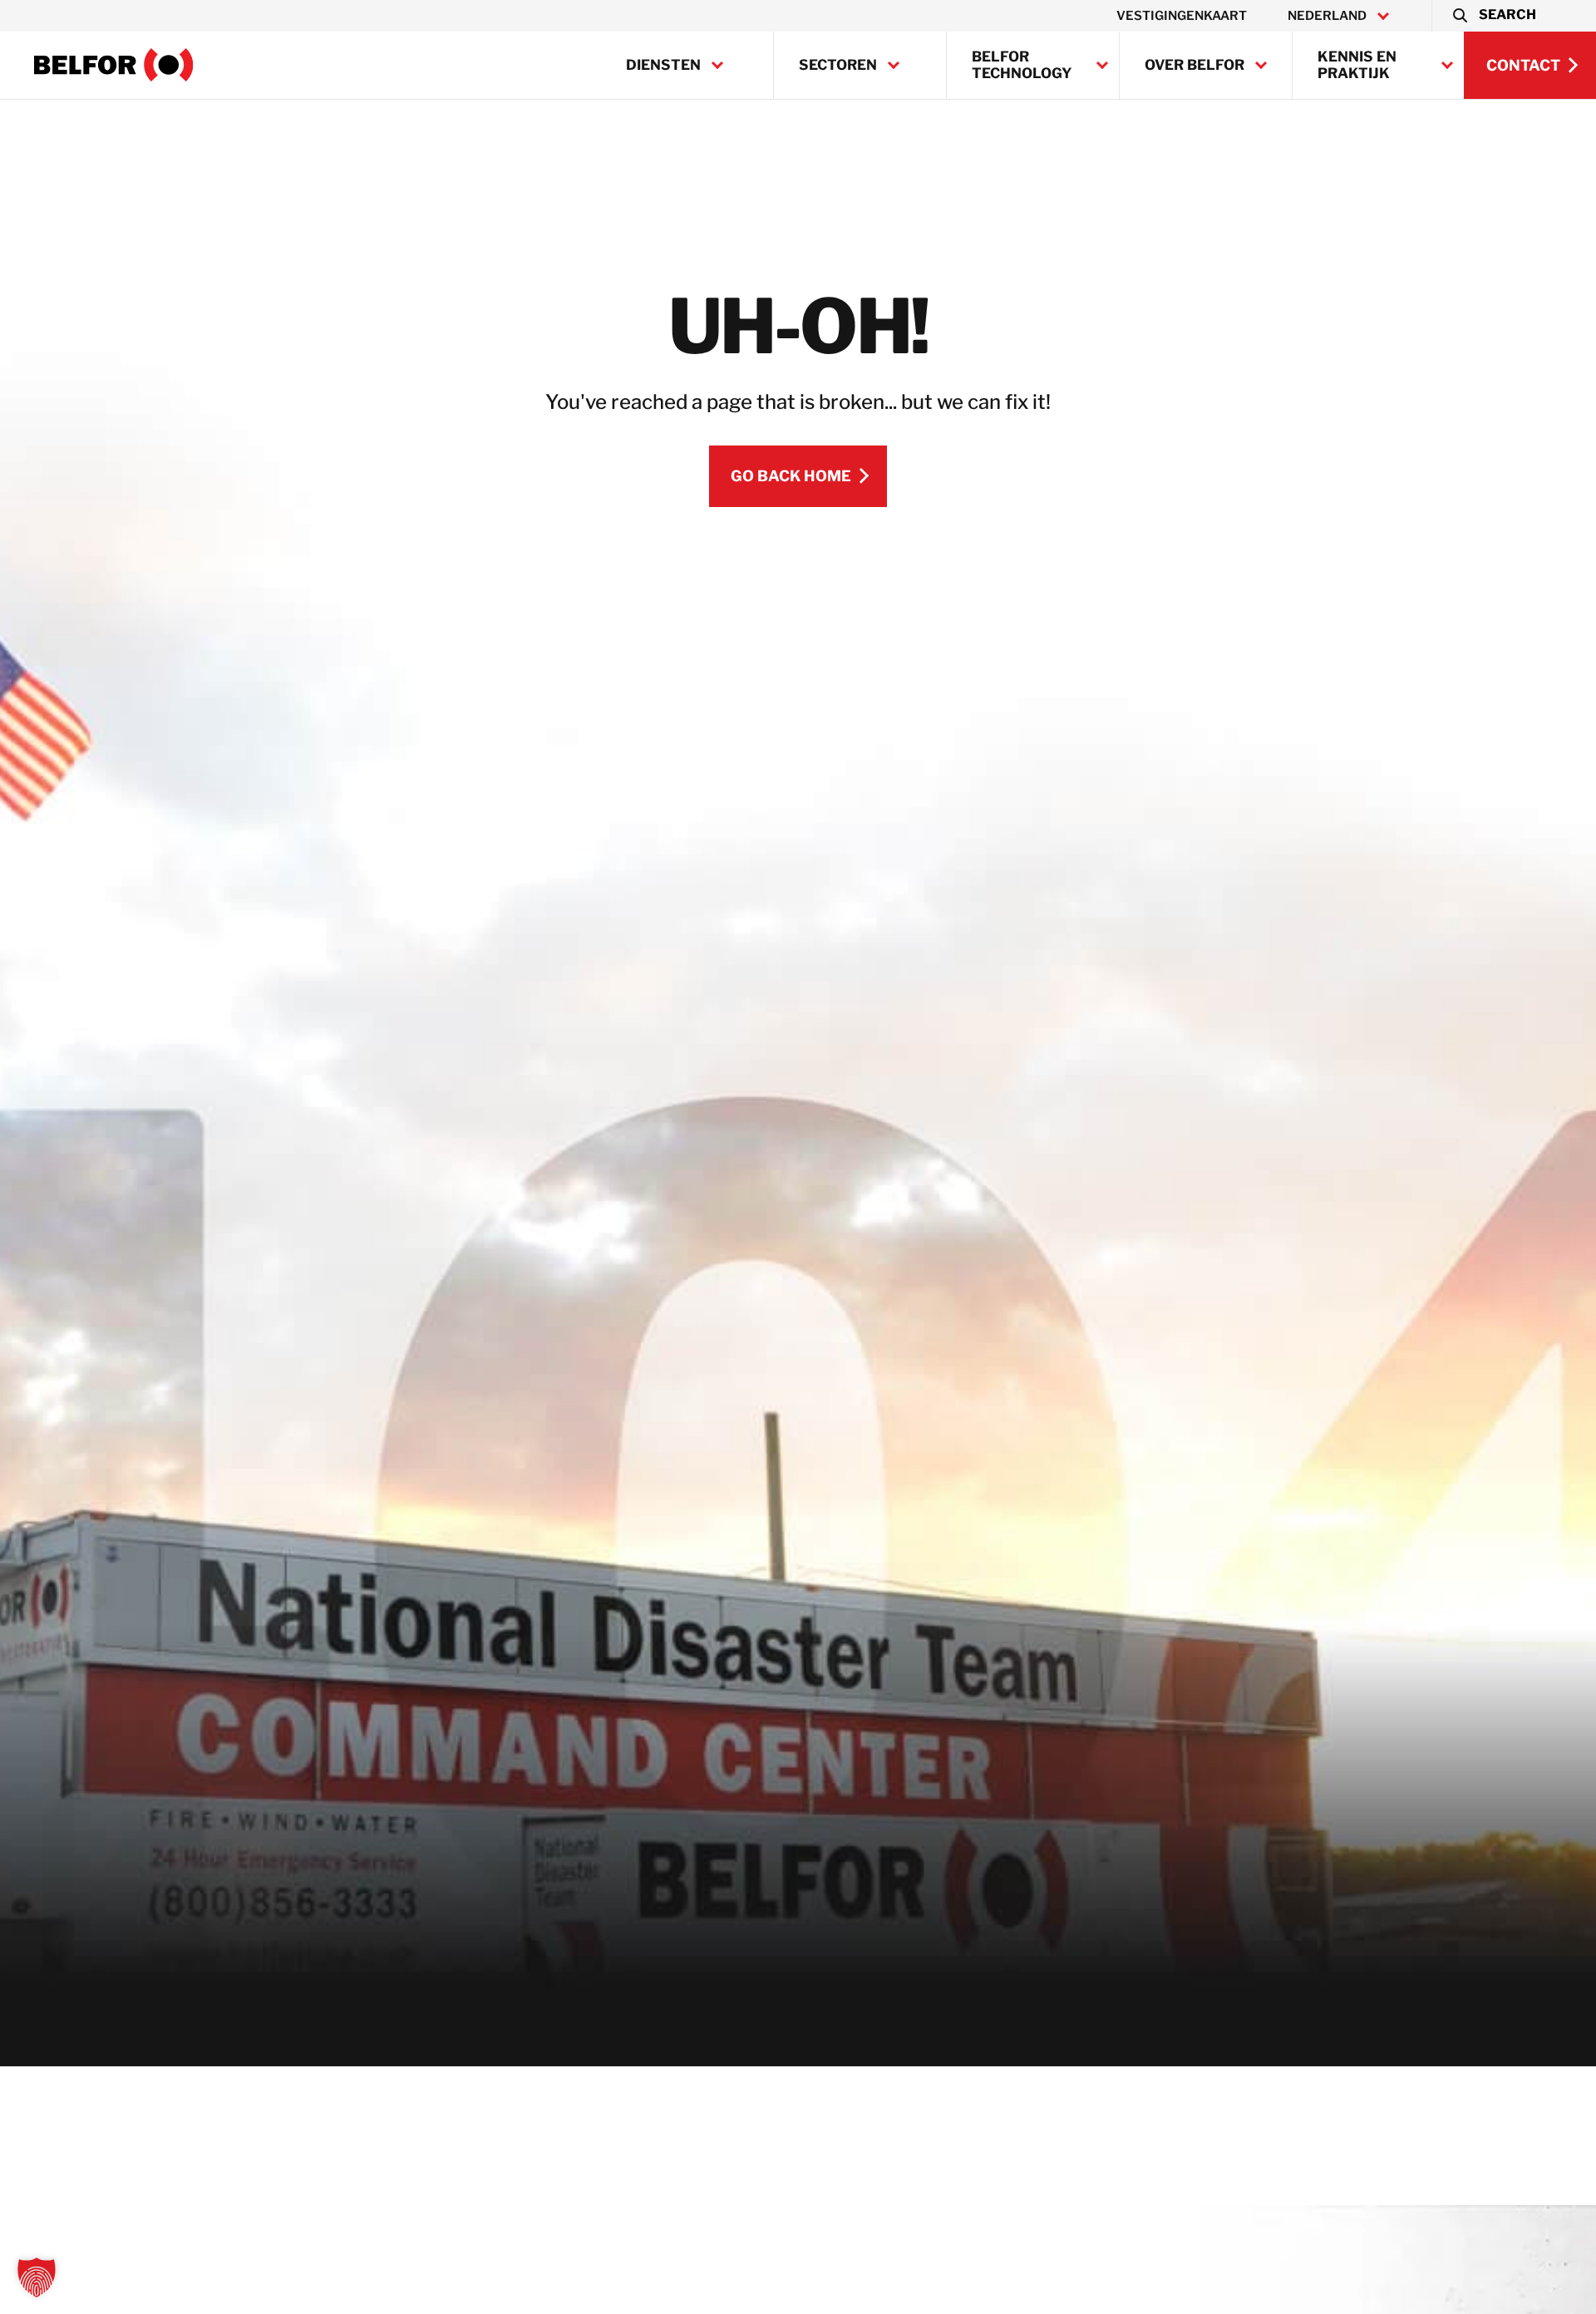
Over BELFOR (1195, 65)
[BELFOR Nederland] (114, 65)
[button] (1493, 16)
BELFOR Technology (1022, 65)
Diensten (663, 65)
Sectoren (838, 65)
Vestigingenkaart (1182, 16)
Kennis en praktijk (1357, 65)
